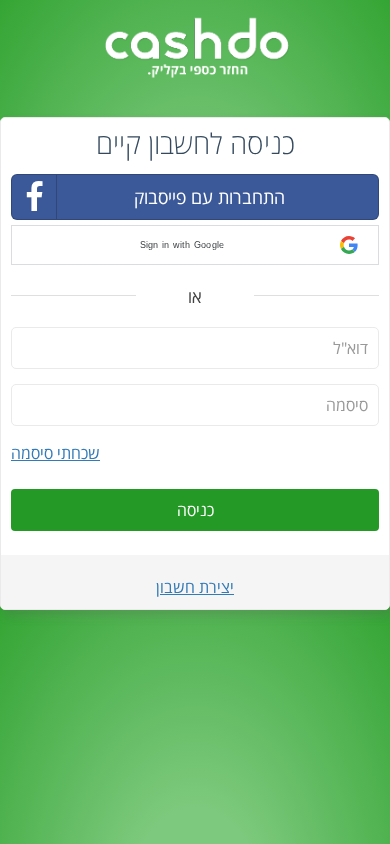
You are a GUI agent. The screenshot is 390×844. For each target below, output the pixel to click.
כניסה (195, 510)
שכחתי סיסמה (55, 453)
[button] (195, 245)
